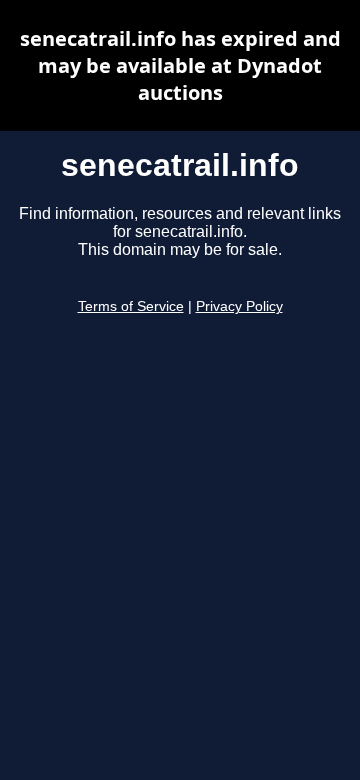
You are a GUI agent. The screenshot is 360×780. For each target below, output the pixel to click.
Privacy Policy (239, 306)
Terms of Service (131, 306)
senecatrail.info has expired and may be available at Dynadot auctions (180, 65)
